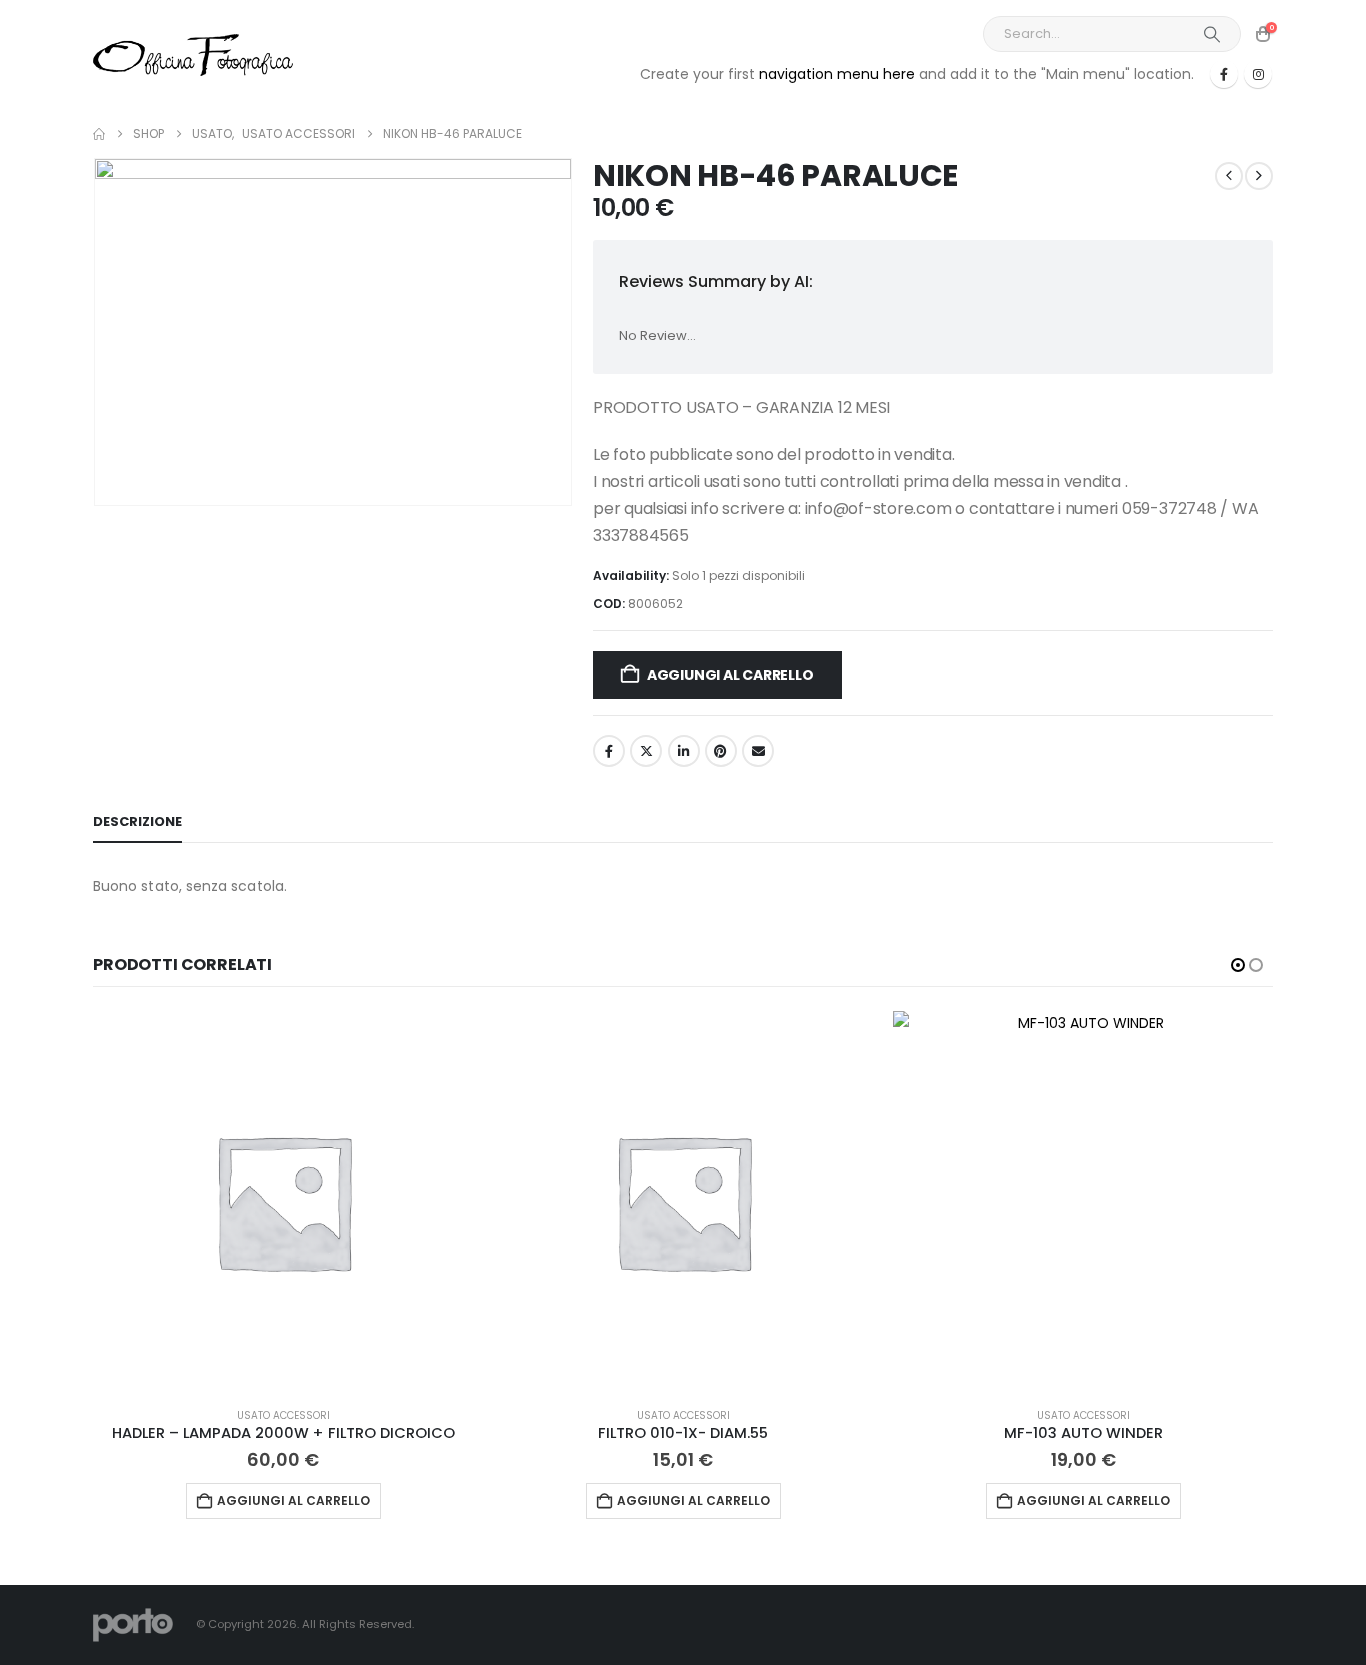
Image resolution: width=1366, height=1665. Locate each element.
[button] (1238, 965)
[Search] (1212, 34)
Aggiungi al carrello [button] (293, 1500)
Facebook (609, 751)
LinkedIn (684, 751)
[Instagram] (1258, 74)
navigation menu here (837, 74)
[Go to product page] (283, 1201)
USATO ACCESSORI (283, 1415)
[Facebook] (1224, 74)
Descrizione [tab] (137, 821)
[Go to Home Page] (99, 134)
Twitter (646, 751)
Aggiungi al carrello (730, 675)
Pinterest (721, 751)
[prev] (1229, 176)
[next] (1259, 176)
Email (758, 751)
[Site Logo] (193, 54)
